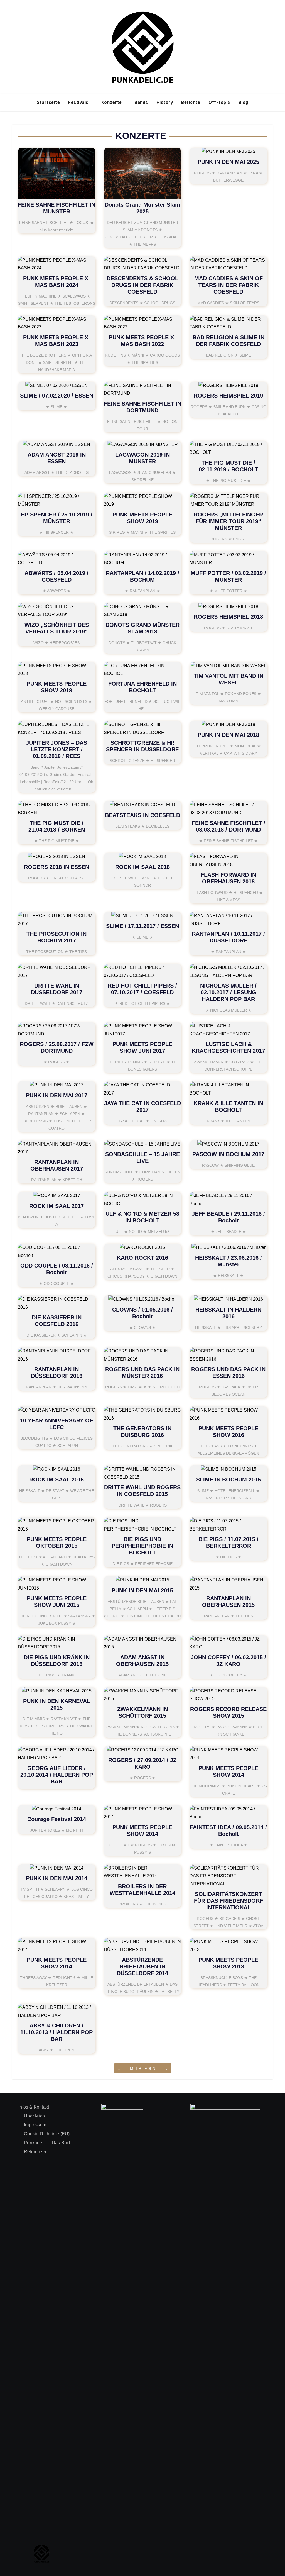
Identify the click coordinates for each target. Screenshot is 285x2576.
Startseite (48, 102)
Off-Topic (219, 102)
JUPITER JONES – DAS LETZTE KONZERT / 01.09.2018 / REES (56, 749)
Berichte (191, 102)
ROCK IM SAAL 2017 (56, 1206)
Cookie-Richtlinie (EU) (47, 2134)
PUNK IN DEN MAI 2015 (142, 1590)
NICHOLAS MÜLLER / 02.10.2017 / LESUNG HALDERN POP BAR (228, 992)
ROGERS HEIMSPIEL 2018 (228, 617)
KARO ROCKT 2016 (142, 1258)
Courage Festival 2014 (57, 1819)
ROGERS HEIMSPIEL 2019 (228, 396)
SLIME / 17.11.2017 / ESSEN (142, 926)
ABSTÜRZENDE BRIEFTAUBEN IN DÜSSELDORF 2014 (142, 1966)
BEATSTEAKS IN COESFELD (142, 815)
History (165, 102)
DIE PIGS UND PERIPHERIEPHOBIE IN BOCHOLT (142, 1546)
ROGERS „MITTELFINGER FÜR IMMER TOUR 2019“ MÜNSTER (228, 521)
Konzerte (112, 102)
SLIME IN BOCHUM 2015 (229, 1480)
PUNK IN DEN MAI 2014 (57, 1878)
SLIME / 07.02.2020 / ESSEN (57, 396)
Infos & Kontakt (34, 2107)
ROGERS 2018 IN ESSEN (56, 867)
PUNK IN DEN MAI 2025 (228, 162)
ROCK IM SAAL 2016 (56, 1480)
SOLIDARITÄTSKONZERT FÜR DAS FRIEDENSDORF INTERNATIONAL (229, 1901)
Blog (244, 102)
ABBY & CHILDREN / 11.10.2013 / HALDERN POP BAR (56, 2032)
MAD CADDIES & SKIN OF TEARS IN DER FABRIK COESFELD (229, 285)
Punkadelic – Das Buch (48, 2143)
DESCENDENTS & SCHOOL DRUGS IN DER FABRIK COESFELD (142, 285)
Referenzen (36, 2152)
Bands (141, 102)
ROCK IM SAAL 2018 (142, 867)
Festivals (79, 102)
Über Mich (34, 2116)
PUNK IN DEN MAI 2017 (57, 1095)
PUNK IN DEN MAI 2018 (228, 735)
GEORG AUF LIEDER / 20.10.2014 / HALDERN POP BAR (57, 1775)
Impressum (35, 2125)
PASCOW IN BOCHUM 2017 (228, 1154)
